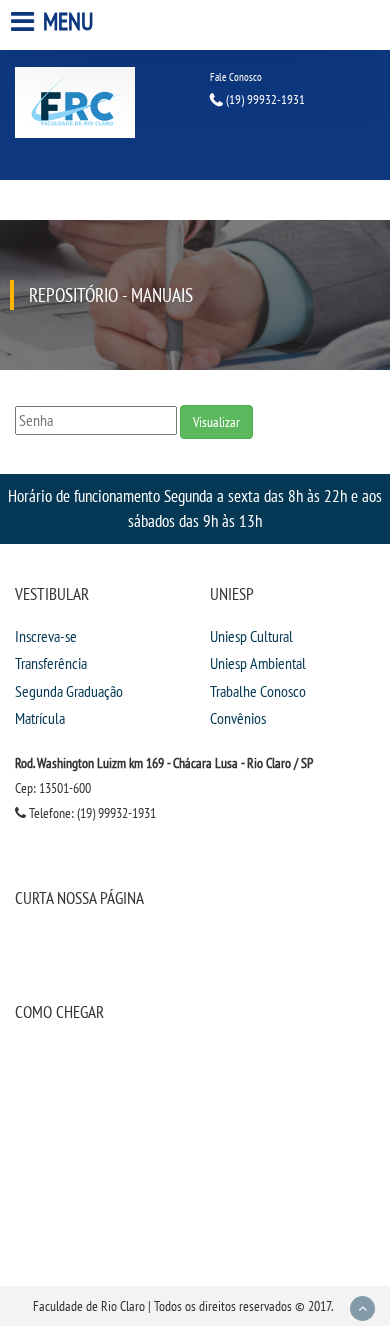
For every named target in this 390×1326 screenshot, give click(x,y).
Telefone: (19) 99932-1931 (91, 813)
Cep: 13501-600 (53, 788)
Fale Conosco (236, 77)
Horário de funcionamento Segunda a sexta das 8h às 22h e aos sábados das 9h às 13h (195, 508)
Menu (66, 21)
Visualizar (216, 422)
